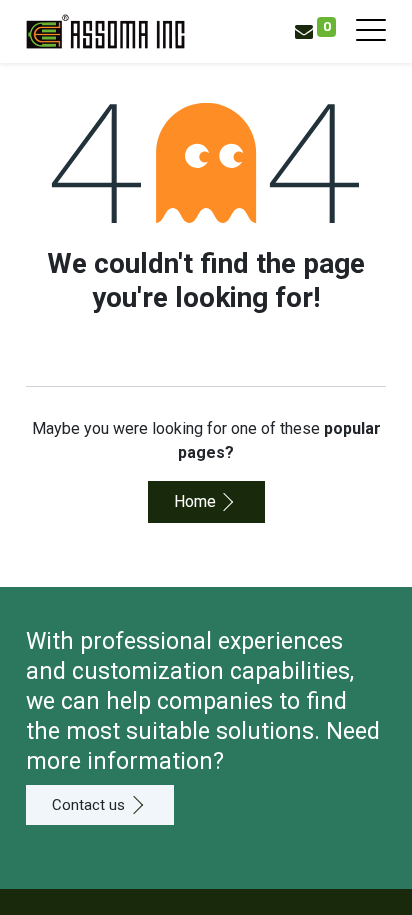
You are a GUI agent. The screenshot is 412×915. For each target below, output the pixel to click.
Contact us (88, 805)
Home (195, 501)
